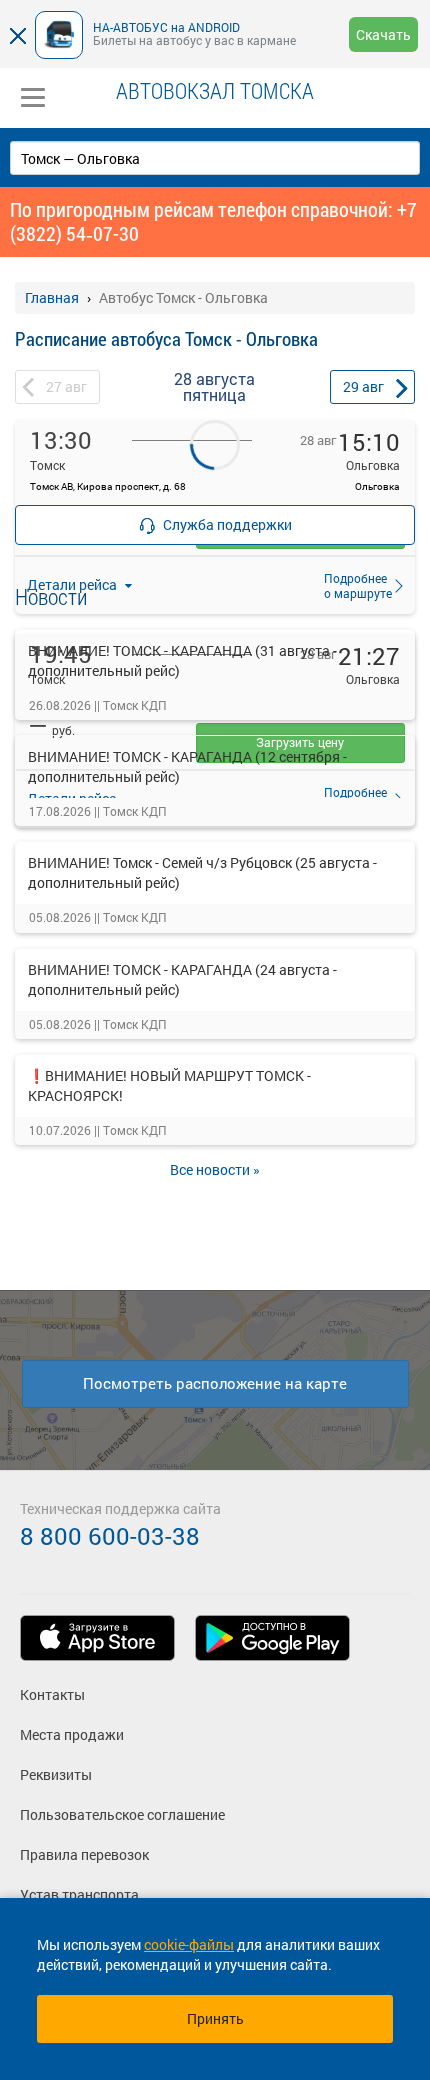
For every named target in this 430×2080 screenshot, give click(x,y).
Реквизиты (56, 1774)
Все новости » (215, 1169)
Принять (215, 2018)
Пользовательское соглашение (122, 1814)
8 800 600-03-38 (110, 1536)
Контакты (52, 1694)
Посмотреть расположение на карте (215, 1383)
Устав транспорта (79, 1894)
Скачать (383, 34)
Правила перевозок (84, 1854)
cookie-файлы (189, 1944)
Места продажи (72, 1734)
